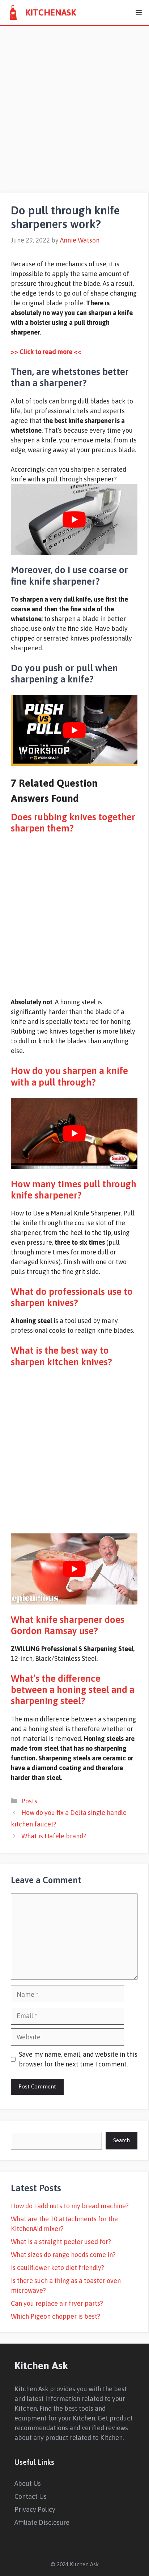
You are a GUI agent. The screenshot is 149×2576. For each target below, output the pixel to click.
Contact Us (31, 2496)
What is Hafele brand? (54, 1836)
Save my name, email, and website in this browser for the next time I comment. (78, 2059)
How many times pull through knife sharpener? (74, 1190)
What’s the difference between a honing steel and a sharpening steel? (73, 1690)
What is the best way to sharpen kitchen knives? (61, 1356)
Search (122, 2140)
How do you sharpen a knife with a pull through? (69, 1076)
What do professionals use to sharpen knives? (72, 1297)
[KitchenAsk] (13, 13)
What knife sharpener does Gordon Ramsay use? (68, 1625)
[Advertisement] (74, 104)
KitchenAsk (51, 12)
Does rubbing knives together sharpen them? (73, 823)
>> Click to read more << (46, 352)
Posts (29, 1801)
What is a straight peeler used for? (61, 2242)
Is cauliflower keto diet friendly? (58, 2268)
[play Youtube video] (74, 519)
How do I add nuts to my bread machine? (70, 2206)
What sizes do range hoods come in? (63, 2255)
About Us (28, 2483)
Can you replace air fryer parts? (57, 2303)
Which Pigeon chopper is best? (56, 2316)
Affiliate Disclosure (42, 2522)
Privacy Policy (35, 2509)
